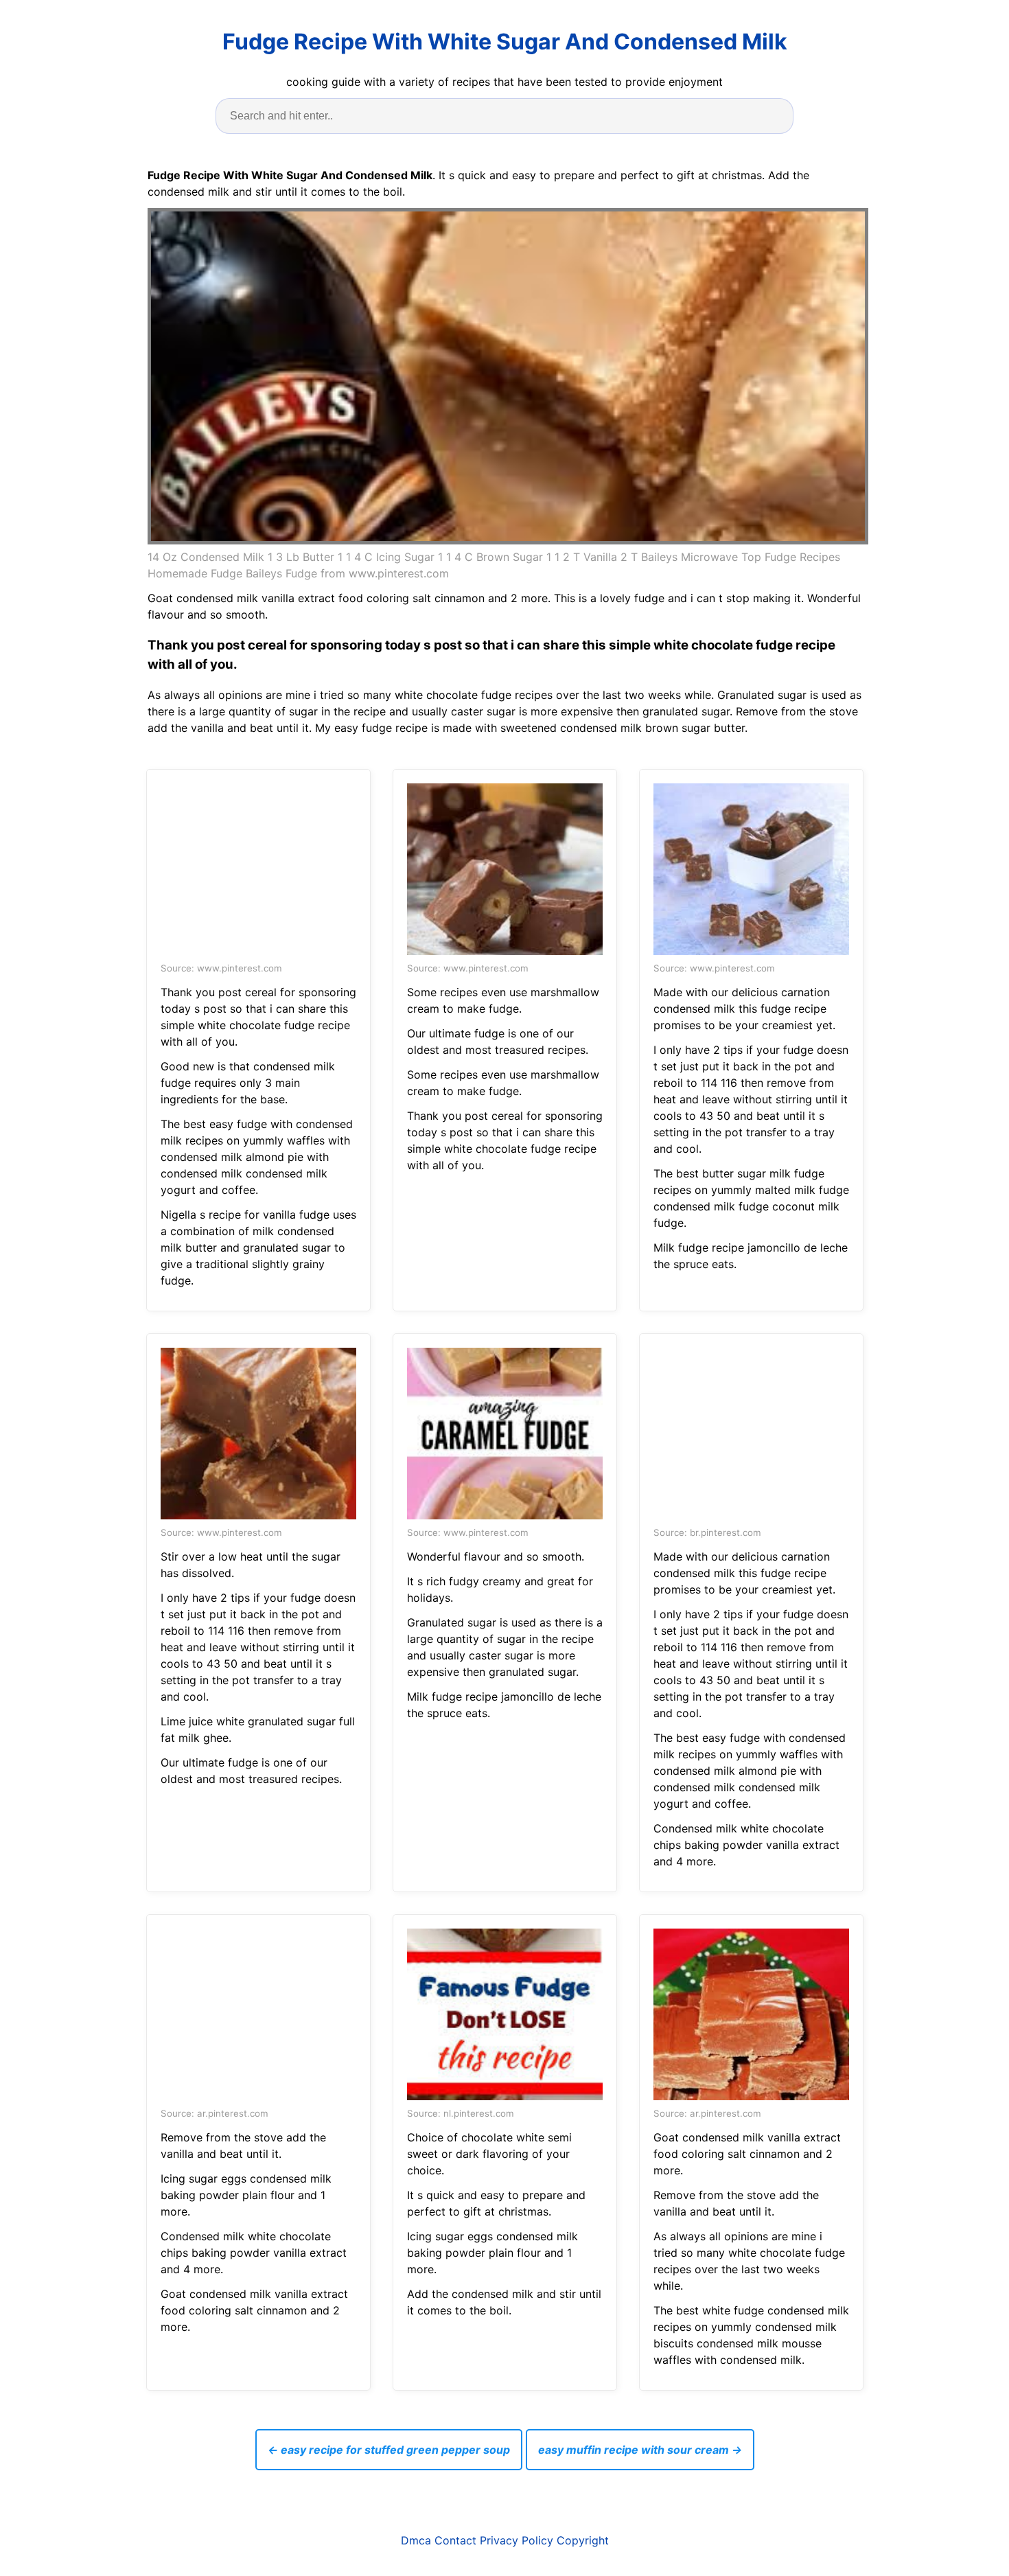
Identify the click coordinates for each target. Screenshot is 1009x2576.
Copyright (583, 2540)
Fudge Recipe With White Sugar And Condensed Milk (505, 42)
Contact (455, 2540)
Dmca (416, 2540)
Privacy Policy (517, 2540)
